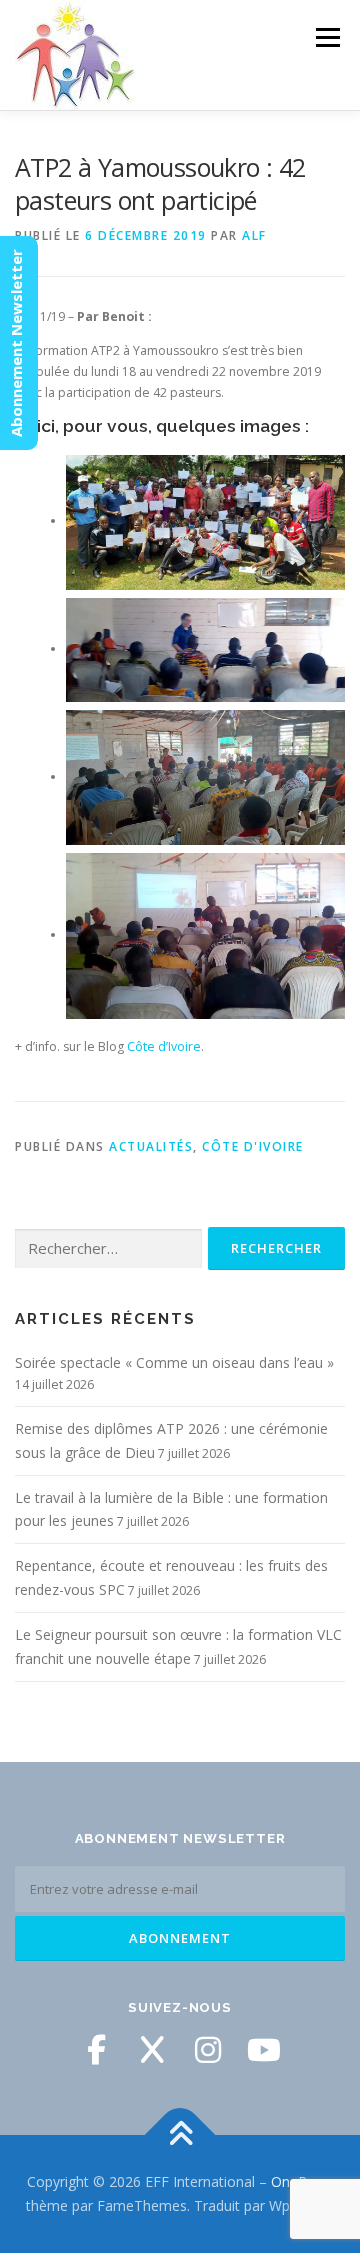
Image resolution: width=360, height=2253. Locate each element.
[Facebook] (96, 2050)
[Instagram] (208, 2050)
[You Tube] (264, 2050)
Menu (326, 37)
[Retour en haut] (180, 2135)
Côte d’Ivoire (164, 1046)
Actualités (151, 1146)
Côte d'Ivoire (253, 1146)
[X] (152, 2050)
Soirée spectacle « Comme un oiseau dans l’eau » (174, 1362)
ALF (254, 235)
